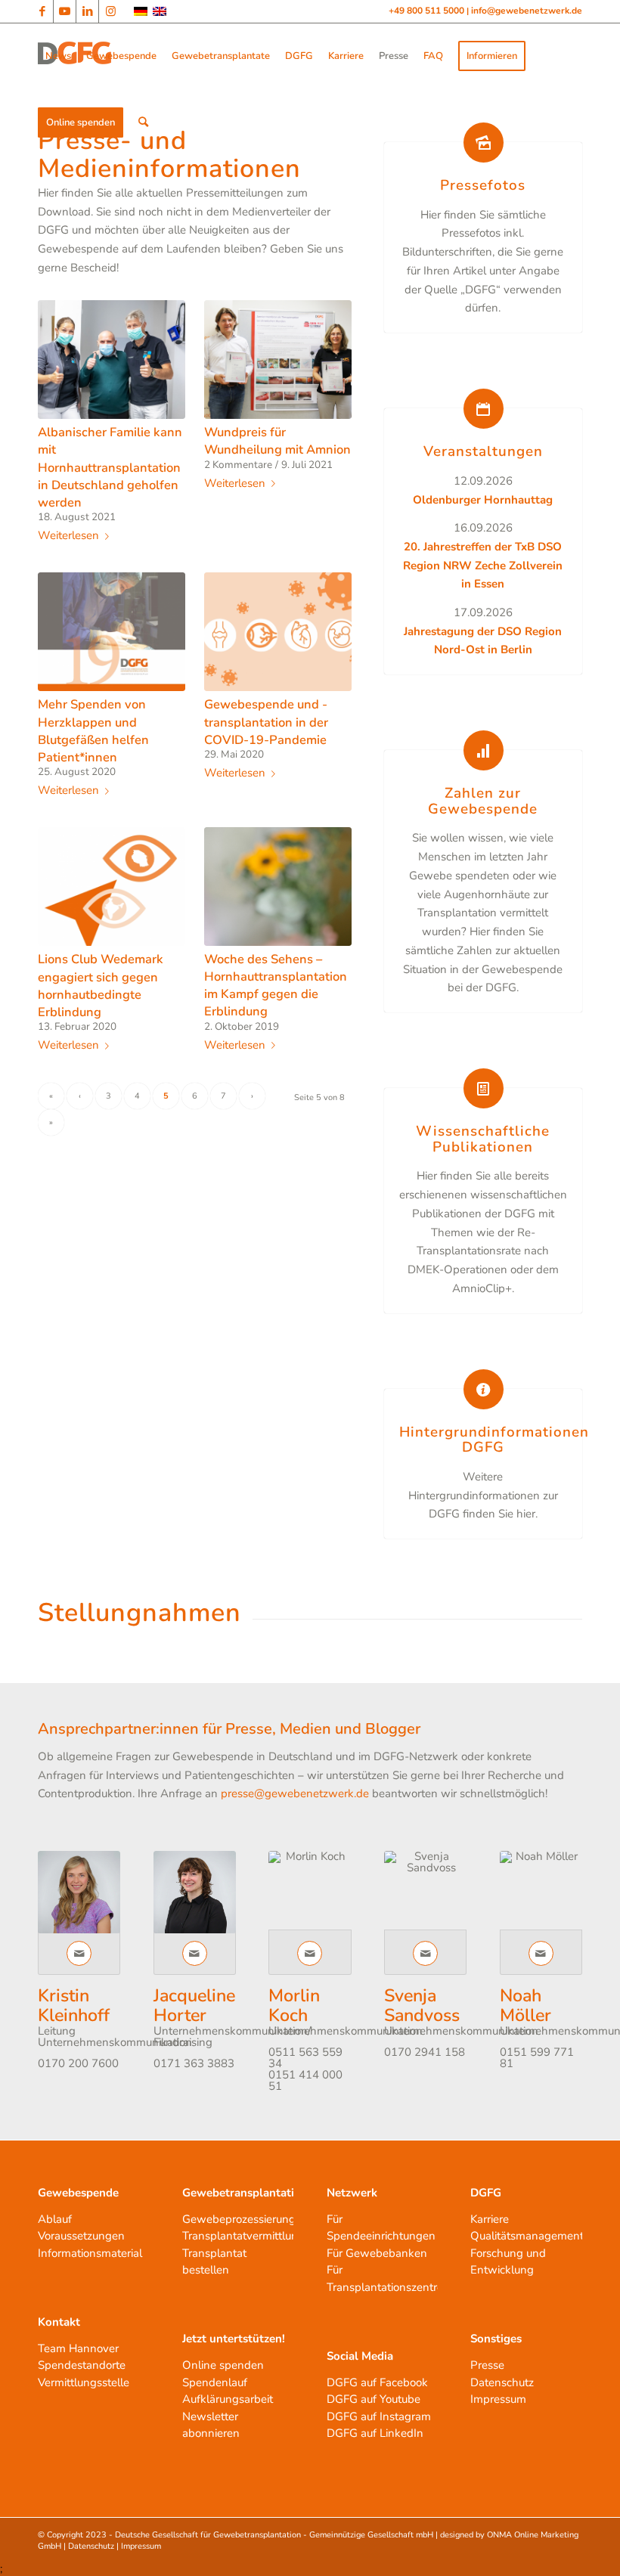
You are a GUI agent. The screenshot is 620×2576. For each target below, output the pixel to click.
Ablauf (55, 2219)
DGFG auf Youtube (374, 2399)
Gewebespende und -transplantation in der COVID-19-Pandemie (266, 722)
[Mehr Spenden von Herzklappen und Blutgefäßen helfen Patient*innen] (112, 632)
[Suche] (143, 122)
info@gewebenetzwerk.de (527, 11)
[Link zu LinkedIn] (87, 11)
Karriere (490, 2219)
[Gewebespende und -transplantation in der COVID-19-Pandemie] (278, 632)
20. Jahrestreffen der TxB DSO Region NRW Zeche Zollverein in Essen (483, 566)
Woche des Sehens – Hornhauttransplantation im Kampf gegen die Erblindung (276, 985)
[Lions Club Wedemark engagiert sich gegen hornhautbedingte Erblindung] (112, 887)
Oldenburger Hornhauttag (483, 500)
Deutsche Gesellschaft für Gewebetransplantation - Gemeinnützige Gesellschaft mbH (274, 2535)
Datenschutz (502, 2382)
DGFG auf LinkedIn (375, 2433)
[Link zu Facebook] (42, 11)
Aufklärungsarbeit (228, 2399)
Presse (487, 2365)
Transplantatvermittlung (243, 2236)
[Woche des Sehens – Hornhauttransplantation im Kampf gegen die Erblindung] (278, 887)
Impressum (498, 2399)
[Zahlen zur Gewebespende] (484, 750)
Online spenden (223, 2365)
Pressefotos (483, 185)
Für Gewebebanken (377, 2253)
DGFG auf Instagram (379, 2416)
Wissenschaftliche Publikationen (483, 1139)
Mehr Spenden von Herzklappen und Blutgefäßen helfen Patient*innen (93, 730)
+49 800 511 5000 (428, 11)
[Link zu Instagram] (110, 11)
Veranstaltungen (483, 451)
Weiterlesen (68, 536)
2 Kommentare (238, 465)
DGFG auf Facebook (377, 2382)
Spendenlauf (215, 2382)
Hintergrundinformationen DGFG (494, 1440)
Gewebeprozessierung (239, 2219)
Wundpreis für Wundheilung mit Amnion (277, 441)
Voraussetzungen (81, 2236)
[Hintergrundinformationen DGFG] (484, 1389)
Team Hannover (78, 2348)
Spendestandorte (82, 2365)
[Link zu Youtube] (65, 11)
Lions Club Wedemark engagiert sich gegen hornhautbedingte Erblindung (101, 985)
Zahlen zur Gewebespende (483, 801)
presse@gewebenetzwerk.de (295, 1793)
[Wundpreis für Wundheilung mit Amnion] (278, 360)
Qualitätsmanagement (527, 2236)
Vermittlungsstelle (84, 2382)
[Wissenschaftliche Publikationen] (484, 1088)
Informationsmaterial (90, 2253)
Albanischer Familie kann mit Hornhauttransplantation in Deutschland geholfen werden (110, 467)
